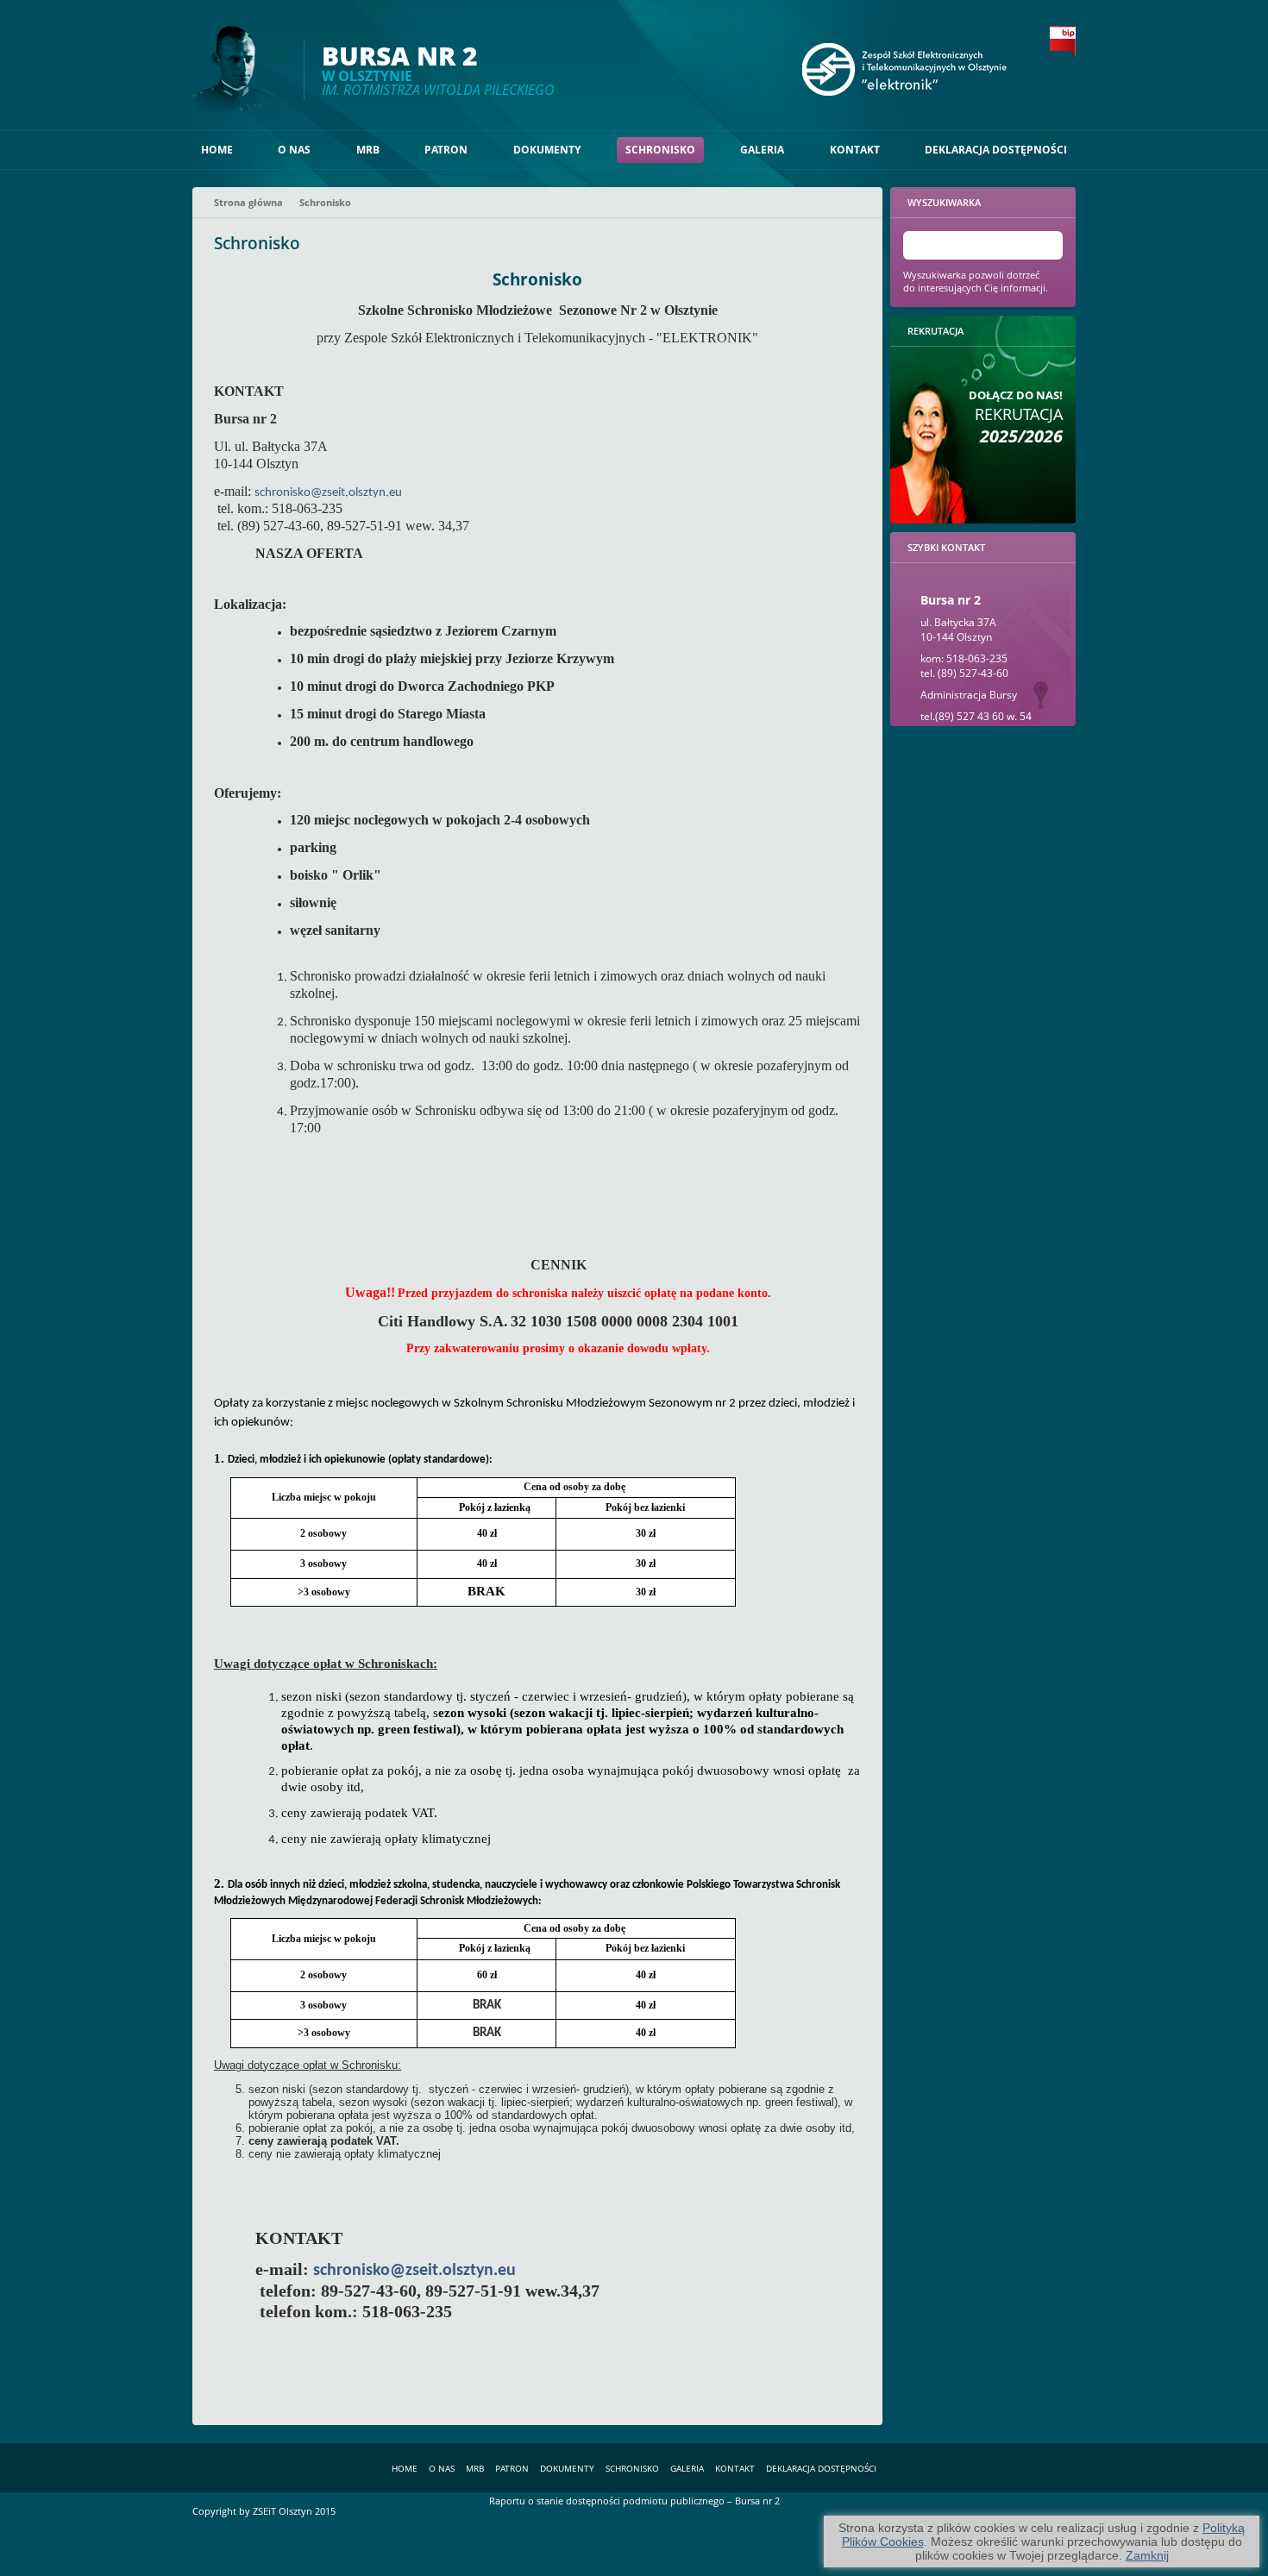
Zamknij (1147, 2555)
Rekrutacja (1016, 417)
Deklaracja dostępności (996, 150)
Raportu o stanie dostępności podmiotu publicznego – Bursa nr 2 (634, 2501)
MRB (368, 150)
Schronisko (660, 150)
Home (217, 150)
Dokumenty (547, 150)
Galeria (762, 150)
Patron (446, 150)
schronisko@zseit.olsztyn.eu (328, 493)
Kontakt (855, 150)
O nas (294, 150)
